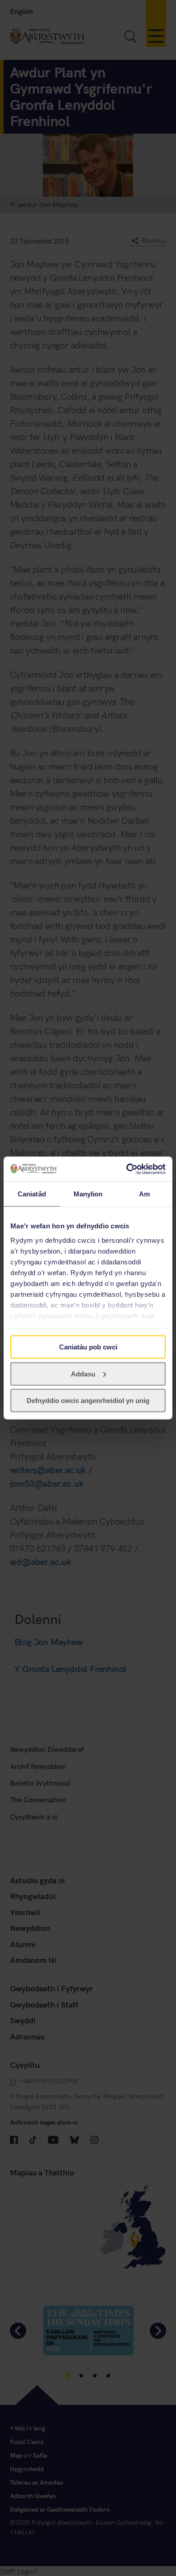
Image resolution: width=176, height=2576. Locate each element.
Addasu (83, 1374)
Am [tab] (144, 1194)
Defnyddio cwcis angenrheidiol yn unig (88, 1401)
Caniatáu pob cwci (88, 1347)
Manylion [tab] (88, 1194)
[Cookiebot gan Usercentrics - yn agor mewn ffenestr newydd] (127, 1169)
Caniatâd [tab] (32, 1194)
